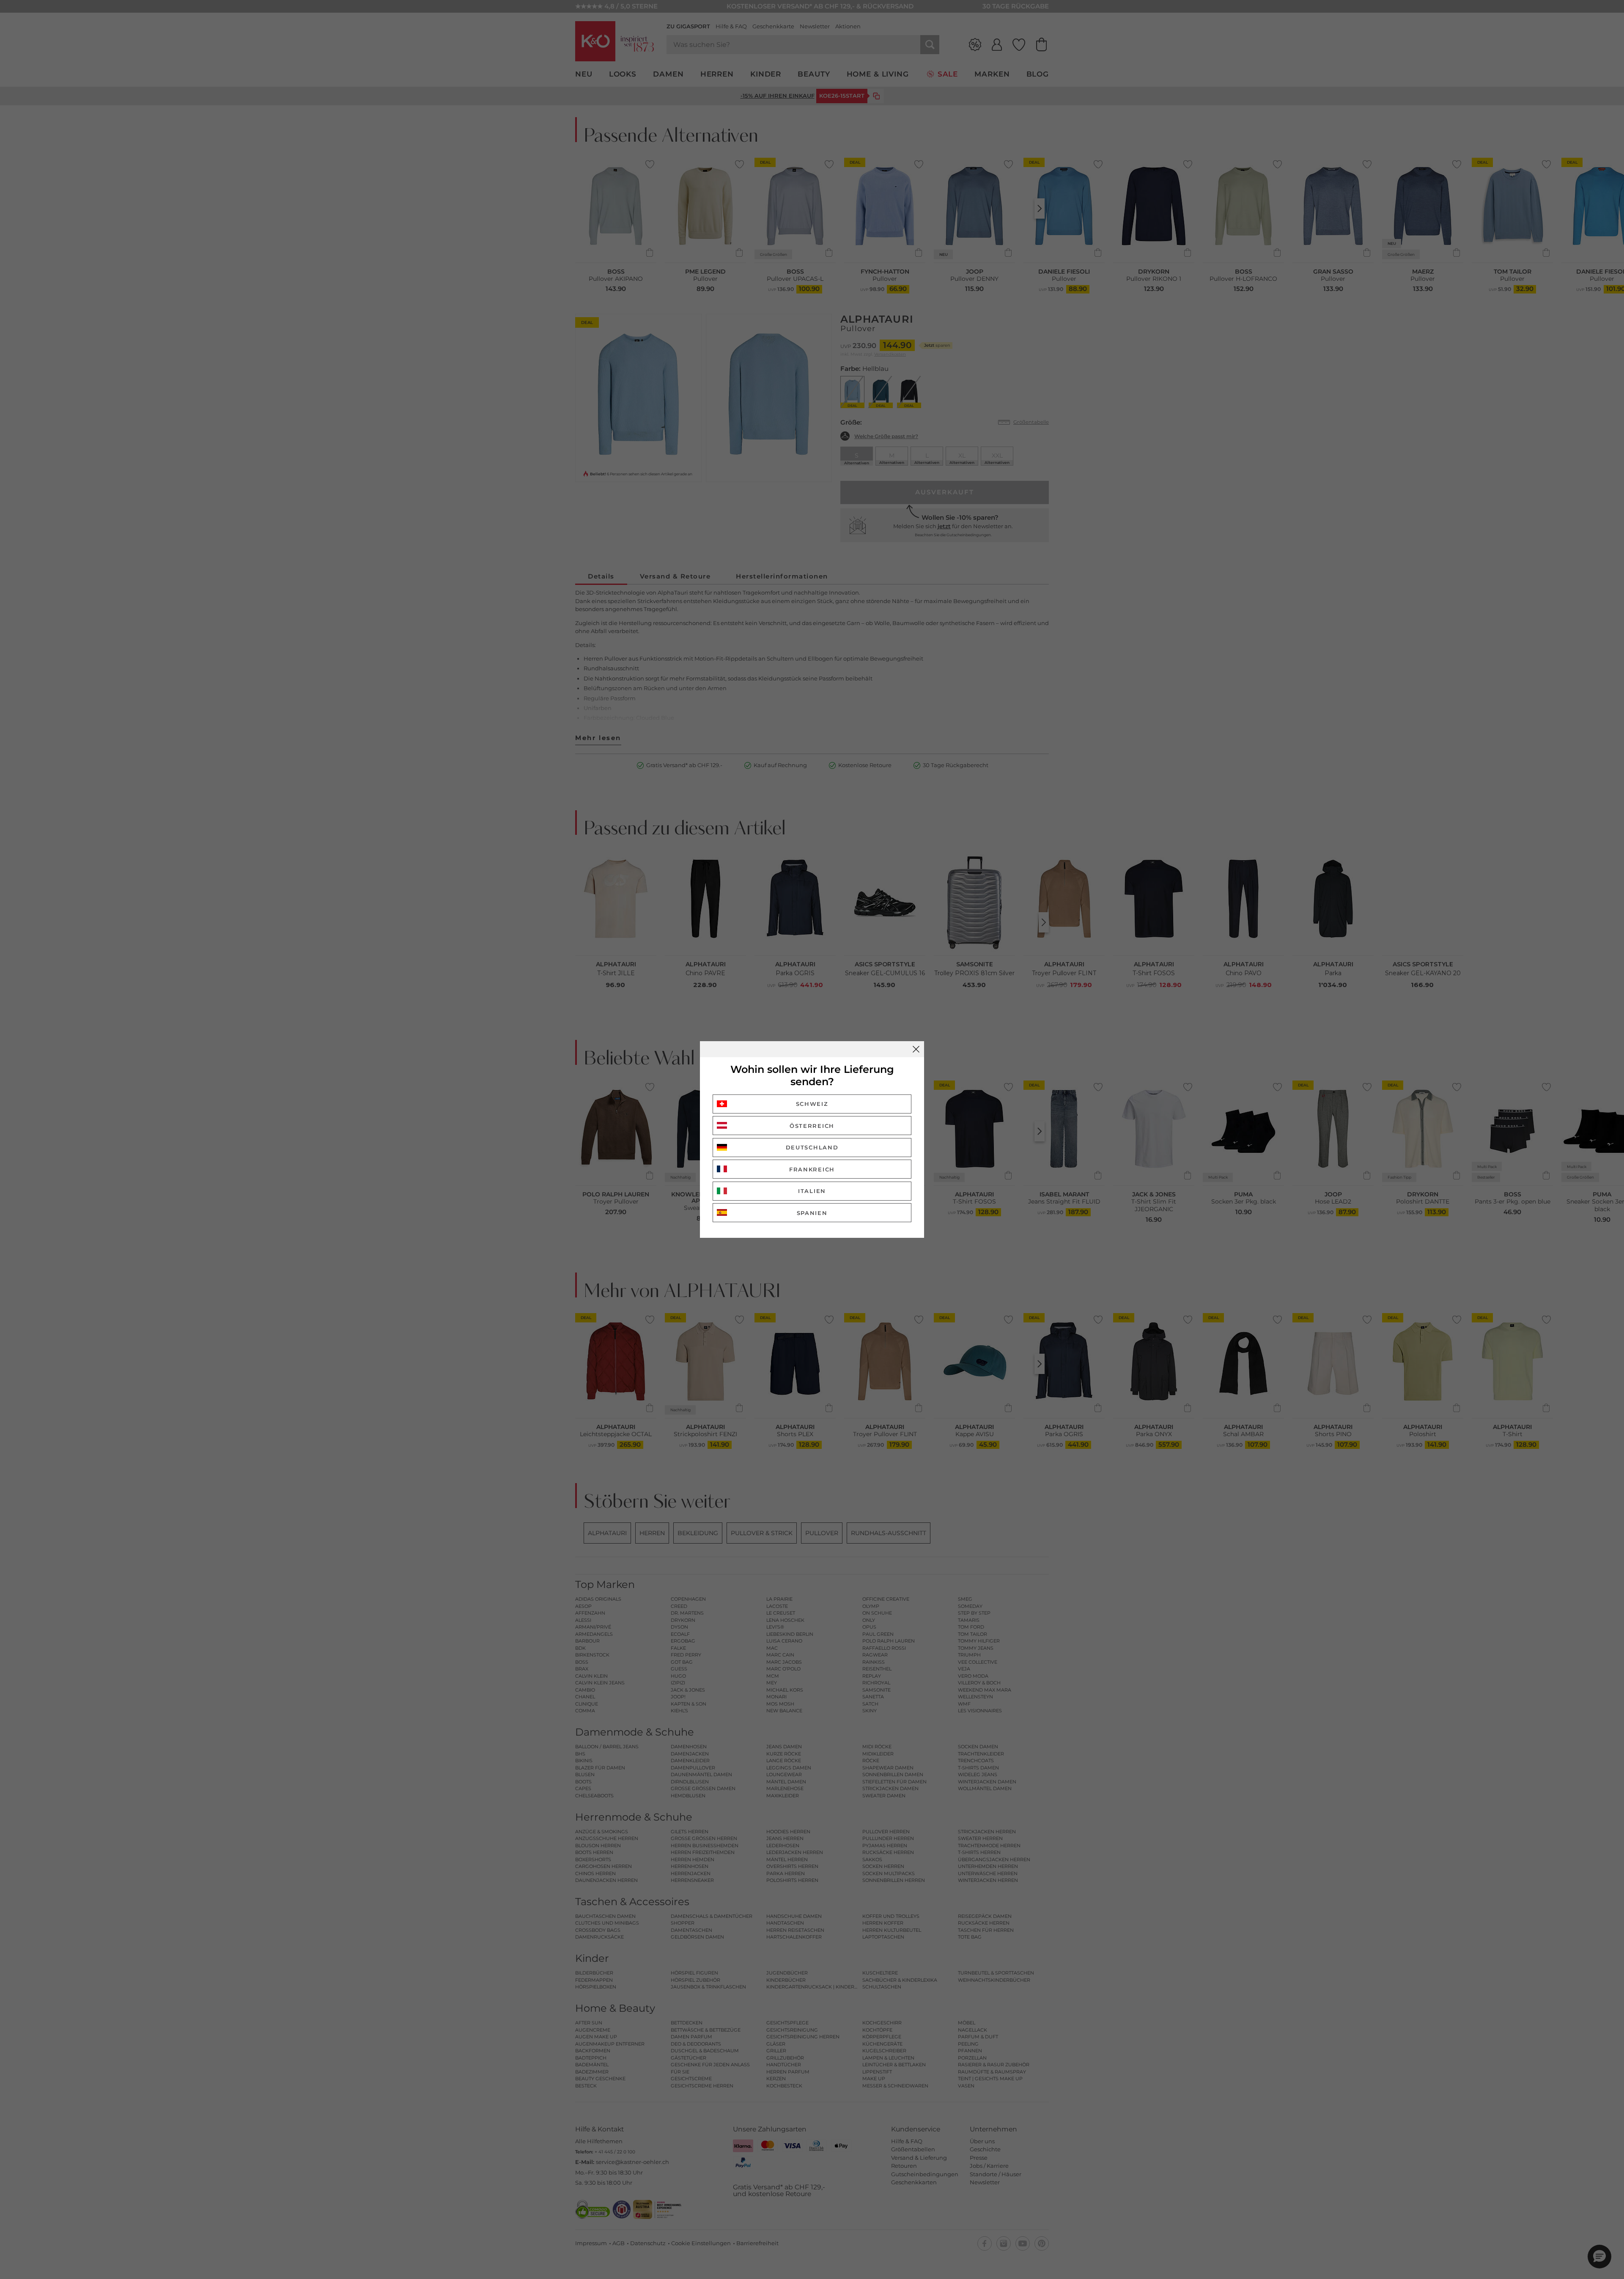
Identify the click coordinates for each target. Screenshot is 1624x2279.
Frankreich (812, 1169)
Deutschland (812, 1147)
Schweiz (812, 1104)
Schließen (916, 1049)
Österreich (812, 1126)
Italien (812, 1191)
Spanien (812, 1213)
